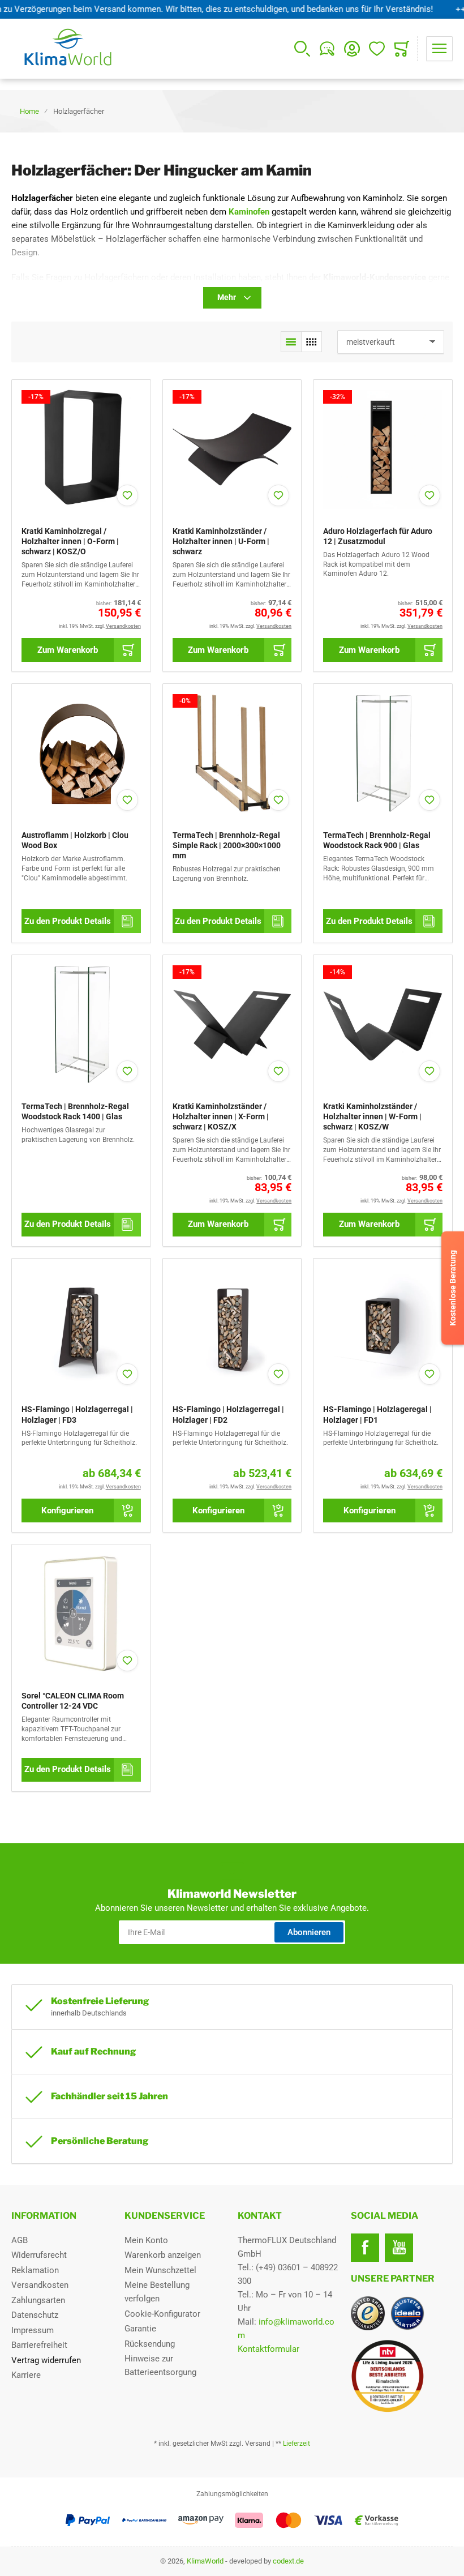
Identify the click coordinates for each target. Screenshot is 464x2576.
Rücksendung (150, 2344)
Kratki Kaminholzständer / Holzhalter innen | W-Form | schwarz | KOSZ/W (372, 1116)
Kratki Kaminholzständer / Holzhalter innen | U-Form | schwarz (221, 541)
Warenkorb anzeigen (163, 2255)
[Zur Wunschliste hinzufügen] (127, 495)
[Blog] (327, 49)
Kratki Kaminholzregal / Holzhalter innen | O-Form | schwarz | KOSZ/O (70, 541)
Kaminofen (249, 212)
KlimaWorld (205, 2561)
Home (29, 111)
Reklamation (35, 2270)
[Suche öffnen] (302, 49)
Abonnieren (309, 1932)
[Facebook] (365, 2248)
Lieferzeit (297, 2444)
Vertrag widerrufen (46, 2360)
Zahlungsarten (38, 2300)
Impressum (33, 2330)
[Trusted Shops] (368, 2313)
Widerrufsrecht (39, 2255)
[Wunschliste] (377, 49)
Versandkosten (40, 2285)
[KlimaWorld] (402, 2372)
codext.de (288, 2561)
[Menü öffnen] (439, 49)
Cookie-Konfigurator (162, 2314)
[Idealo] (407, 2313)
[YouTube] (399, 2248)
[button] (291, 342)
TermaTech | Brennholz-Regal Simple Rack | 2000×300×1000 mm (227, 845)
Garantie (140, 2329)
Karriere (26, 2375)
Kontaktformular (268, 2349)
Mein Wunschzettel (160, 2270)
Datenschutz (35, 2315)
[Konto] (352, 49)
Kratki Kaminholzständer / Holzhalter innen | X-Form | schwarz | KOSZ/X (221, 1116)
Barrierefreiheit (39, 2345)
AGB (20, 2240)
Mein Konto (146, 2240)
